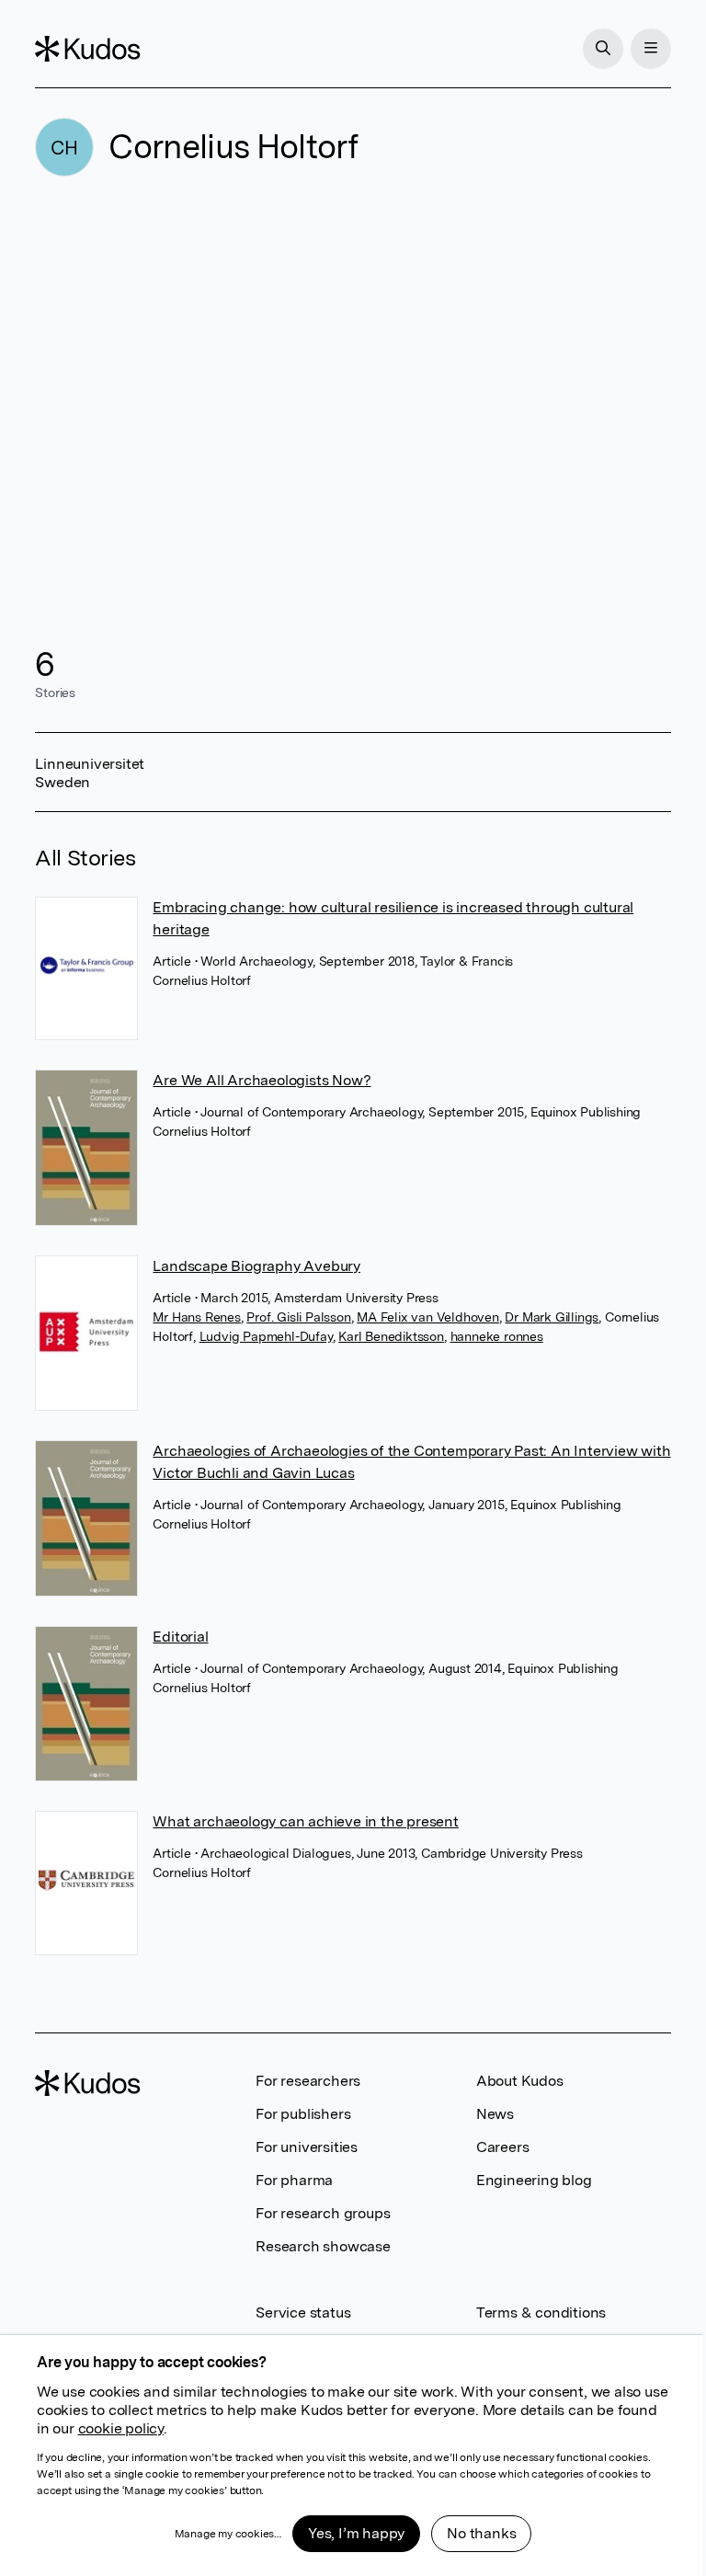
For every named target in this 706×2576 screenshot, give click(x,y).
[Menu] (651, 49)
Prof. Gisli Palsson (298, 1317)
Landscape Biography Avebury (256, 1266)
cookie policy (121, 2428)
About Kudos (520, 2081)
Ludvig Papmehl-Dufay (266, 1336)
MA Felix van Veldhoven (428, 1317)
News (495, 2114)
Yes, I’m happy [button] (356, 2533)
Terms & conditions (541, 2313)
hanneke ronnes (497, 1336)
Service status (303, 2313)
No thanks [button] (481, 2533)
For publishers (303, 2114)
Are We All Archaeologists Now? (262, 1080)
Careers (503, 2147)
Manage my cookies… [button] (228, 2534)
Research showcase (323, 2246)
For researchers (308, 2081)
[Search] (603, 49)
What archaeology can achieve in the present (305, 1821)
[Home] (87, 49)
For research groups (323, 2213)
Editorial (180, 1637)
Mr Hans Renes (196, 1317)
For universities (307, 2147)
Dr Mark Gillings (552, 1317)
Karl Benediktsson (391, 1336)
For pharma (294, 2180)
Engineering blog (534, 2180)
